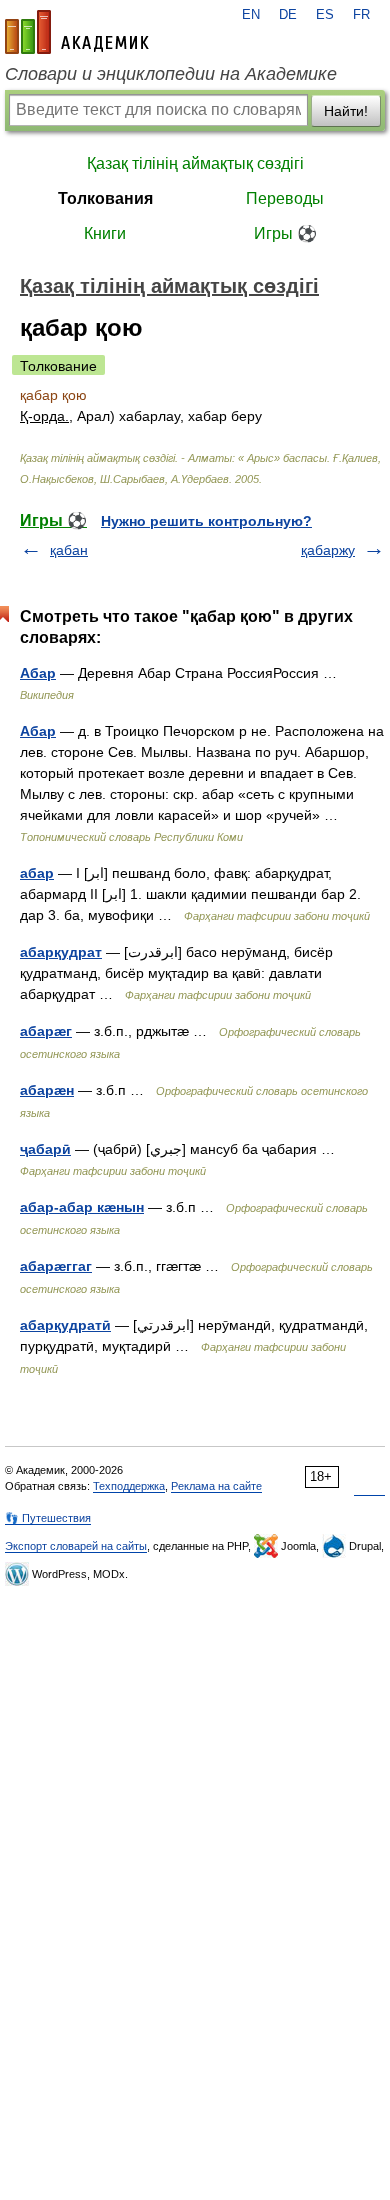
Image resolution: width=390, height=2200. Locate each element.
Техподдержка (129, 1486)
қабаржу (328, 550)
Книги (105, 233)
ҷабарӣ (45, 1149)
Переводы (285, 198)
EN (251, 15)
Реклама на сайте (216, 1486)
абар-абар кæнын (82, 1207)
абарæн (47, 1090)
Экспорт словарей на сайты (76, 1546)
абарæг (46, 1031)
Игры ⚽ (285, 233)
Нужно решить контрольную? (206, 521)
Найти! (346, 111)
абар (37, 873)
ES (325, 15)
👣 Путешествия (48, 1518)
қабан (69, 550)
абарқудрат (61, 952)
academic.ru (77, 32)
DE (288, 15)
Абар (38, 673)
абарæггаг (56, 1266)
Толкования (105, 198)
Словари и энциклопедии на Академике (171, 74)
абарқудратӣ (65, 1325)
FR (361, 15)
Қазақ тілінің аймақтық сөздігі (195, 163)
